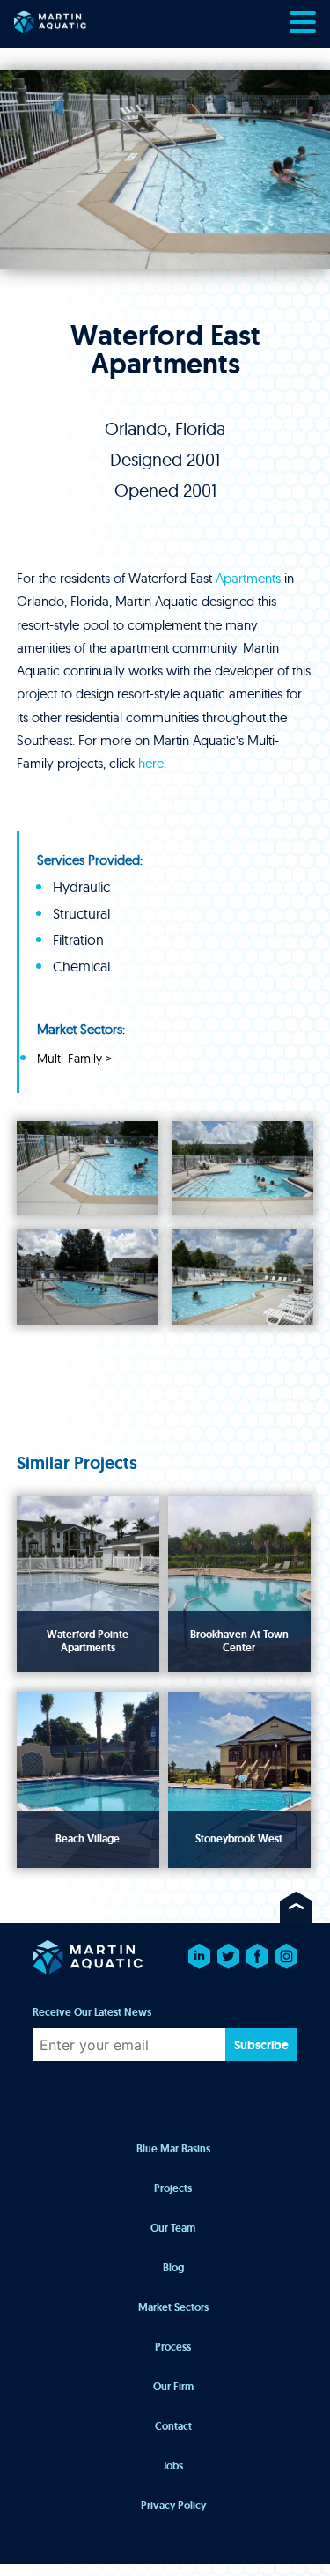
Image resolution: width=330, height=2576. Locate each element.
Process (173, 2347)
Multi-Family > (74, 1059)
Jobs (173, 2466)
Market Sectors (173, 2307)
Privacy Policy (173, 2506)
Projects (173, 2188)
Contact (173, 2426)
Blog (173, 2268)
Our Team (173, 2228)
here (151, 763)
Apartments (248, 578)
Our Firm (173, 2387)
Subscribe (261, 2045)
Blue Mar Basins (173, 2149)
